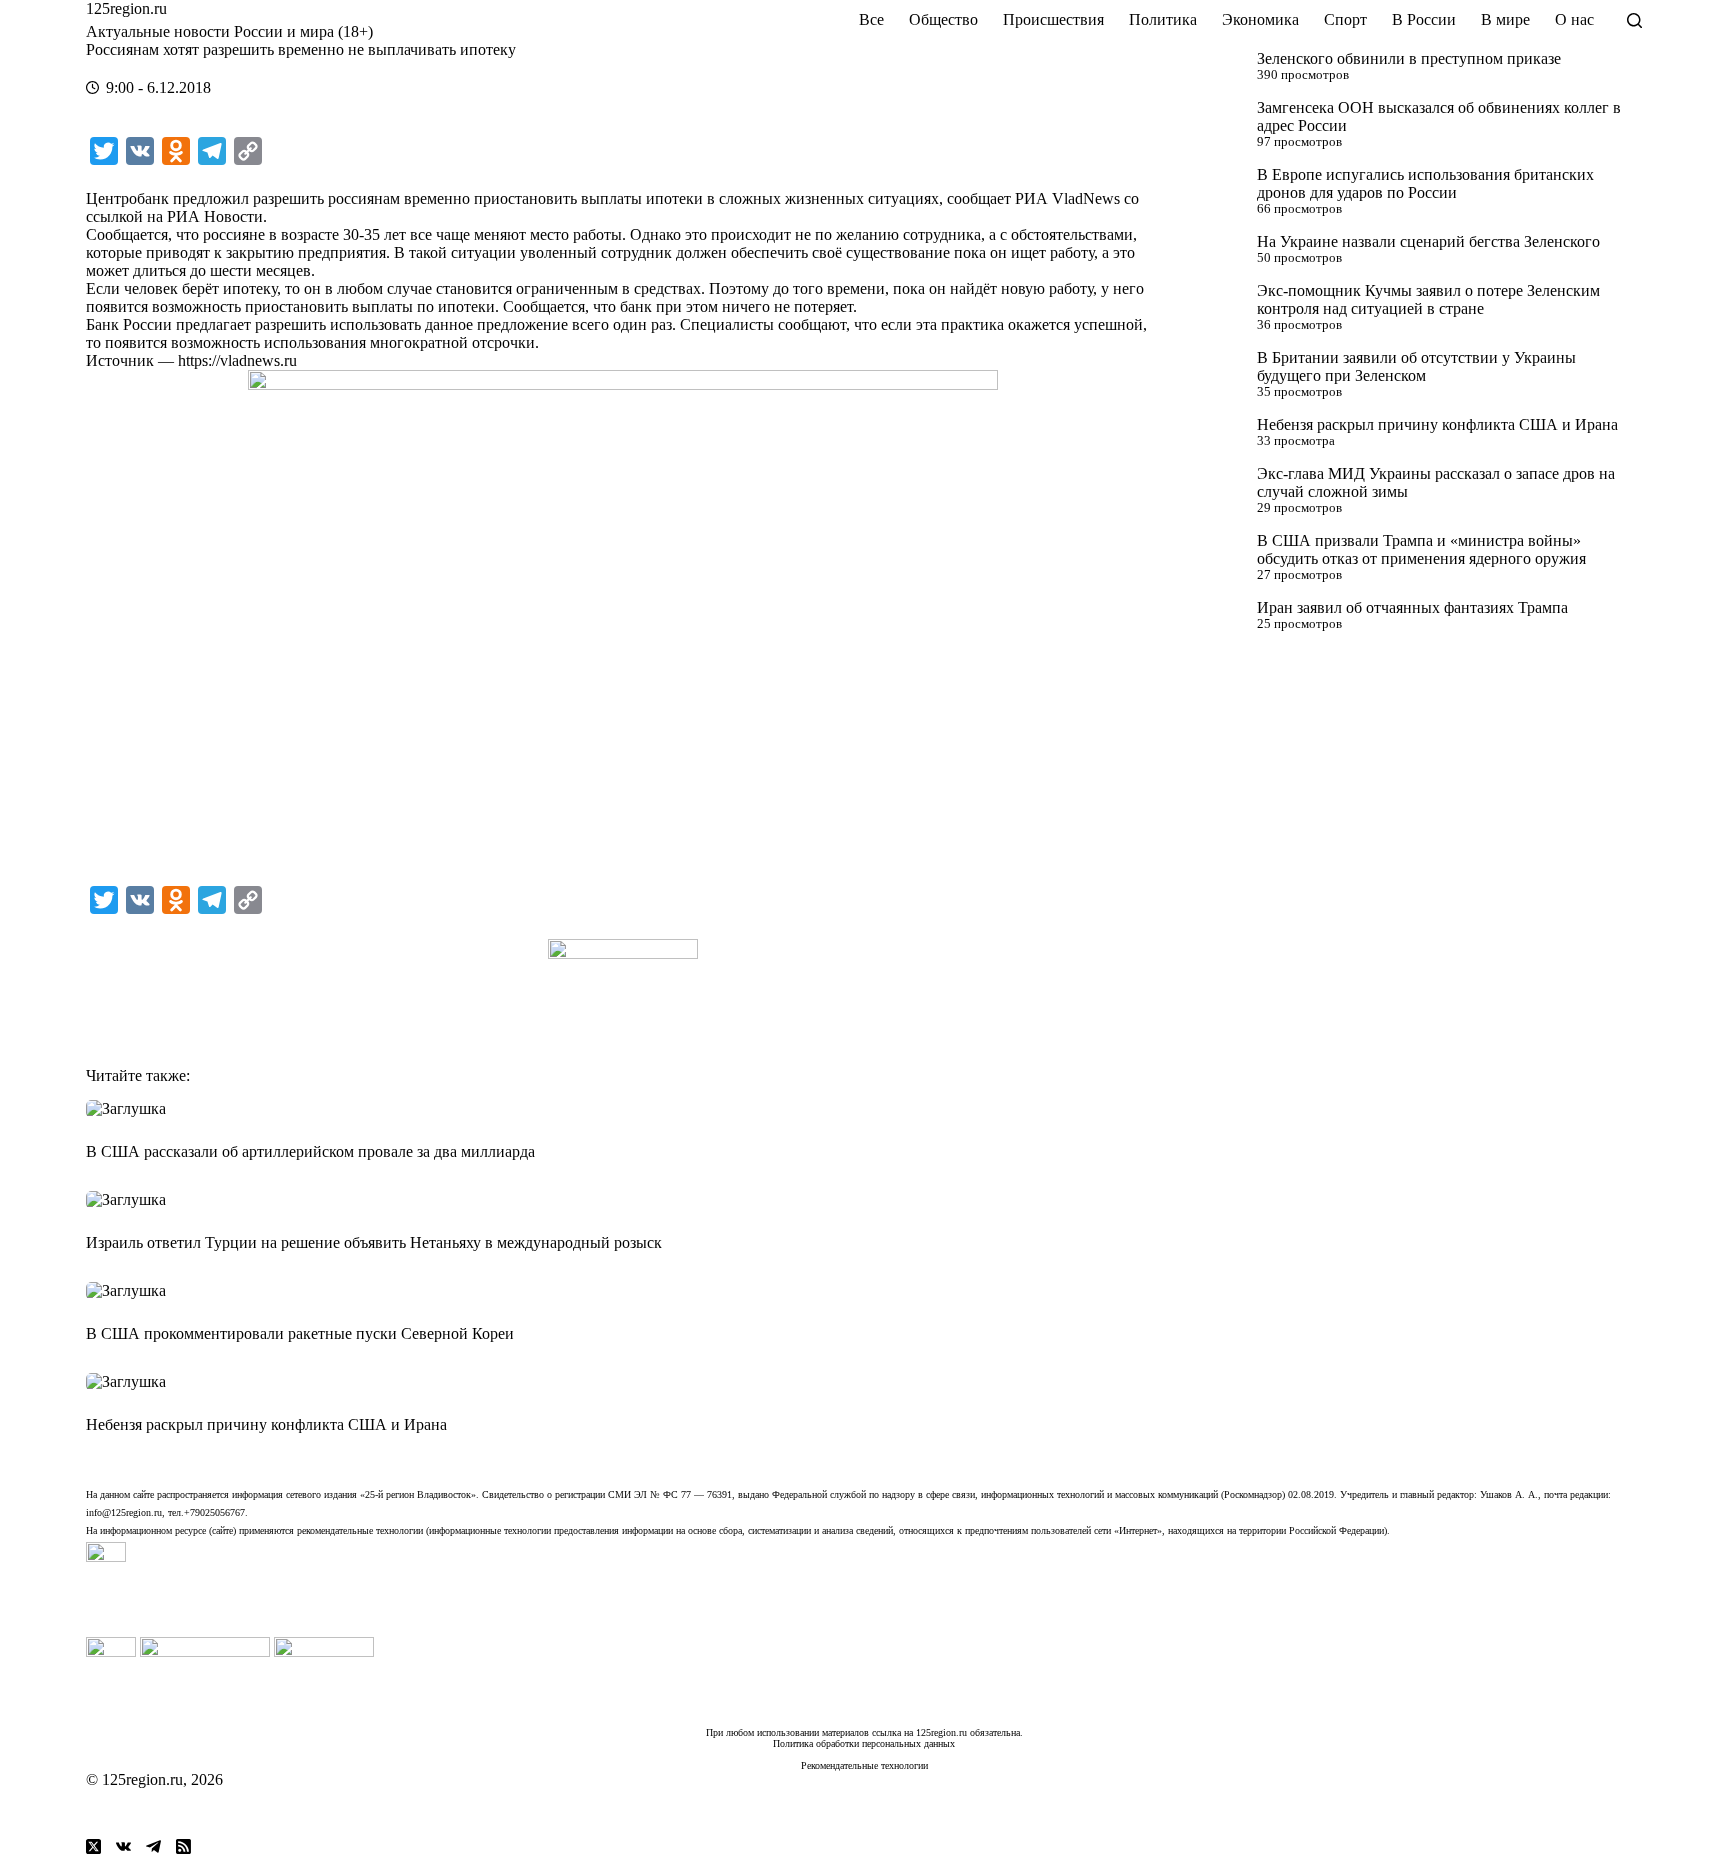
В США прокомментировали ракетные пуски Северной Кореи (300, 1333)
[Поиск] (1634, 20)
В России (1424, 19)
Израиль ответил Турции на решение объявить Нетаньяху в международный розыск (374, 1242)
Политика (1163, 19)
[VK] (123, 1846)
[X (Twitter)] (93, 1846)
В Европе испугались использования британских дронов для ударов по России (1425, 183)
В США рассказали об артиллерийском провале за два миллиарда (310, 1151)
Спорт (1345, 19)
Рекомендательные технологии (864, 1765)
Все (871, 19)
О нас (1574, 19)
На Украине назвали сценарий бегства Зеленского (1428, 241)
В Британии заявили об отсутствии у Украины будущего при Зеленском (1416, 366)
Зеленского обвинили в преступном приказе (1409, 58)
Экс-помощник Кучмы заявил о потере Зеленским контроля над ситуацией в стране (1428, 299)
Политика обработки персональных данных (864, 1743)
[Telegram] (153, 1846)
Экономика (1260, 19)
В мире (1505, 19)
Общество (943, 19)
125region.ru (126, 8)
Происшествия (1053, 19)
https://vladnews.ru (237, 360)
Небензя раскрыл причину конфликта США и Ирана (1437, 424)
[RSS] (183, 1846)
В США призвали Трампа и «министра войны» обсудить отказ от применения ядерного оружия (1421, 549)
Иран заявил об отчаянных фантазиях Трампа (1412, 607)
